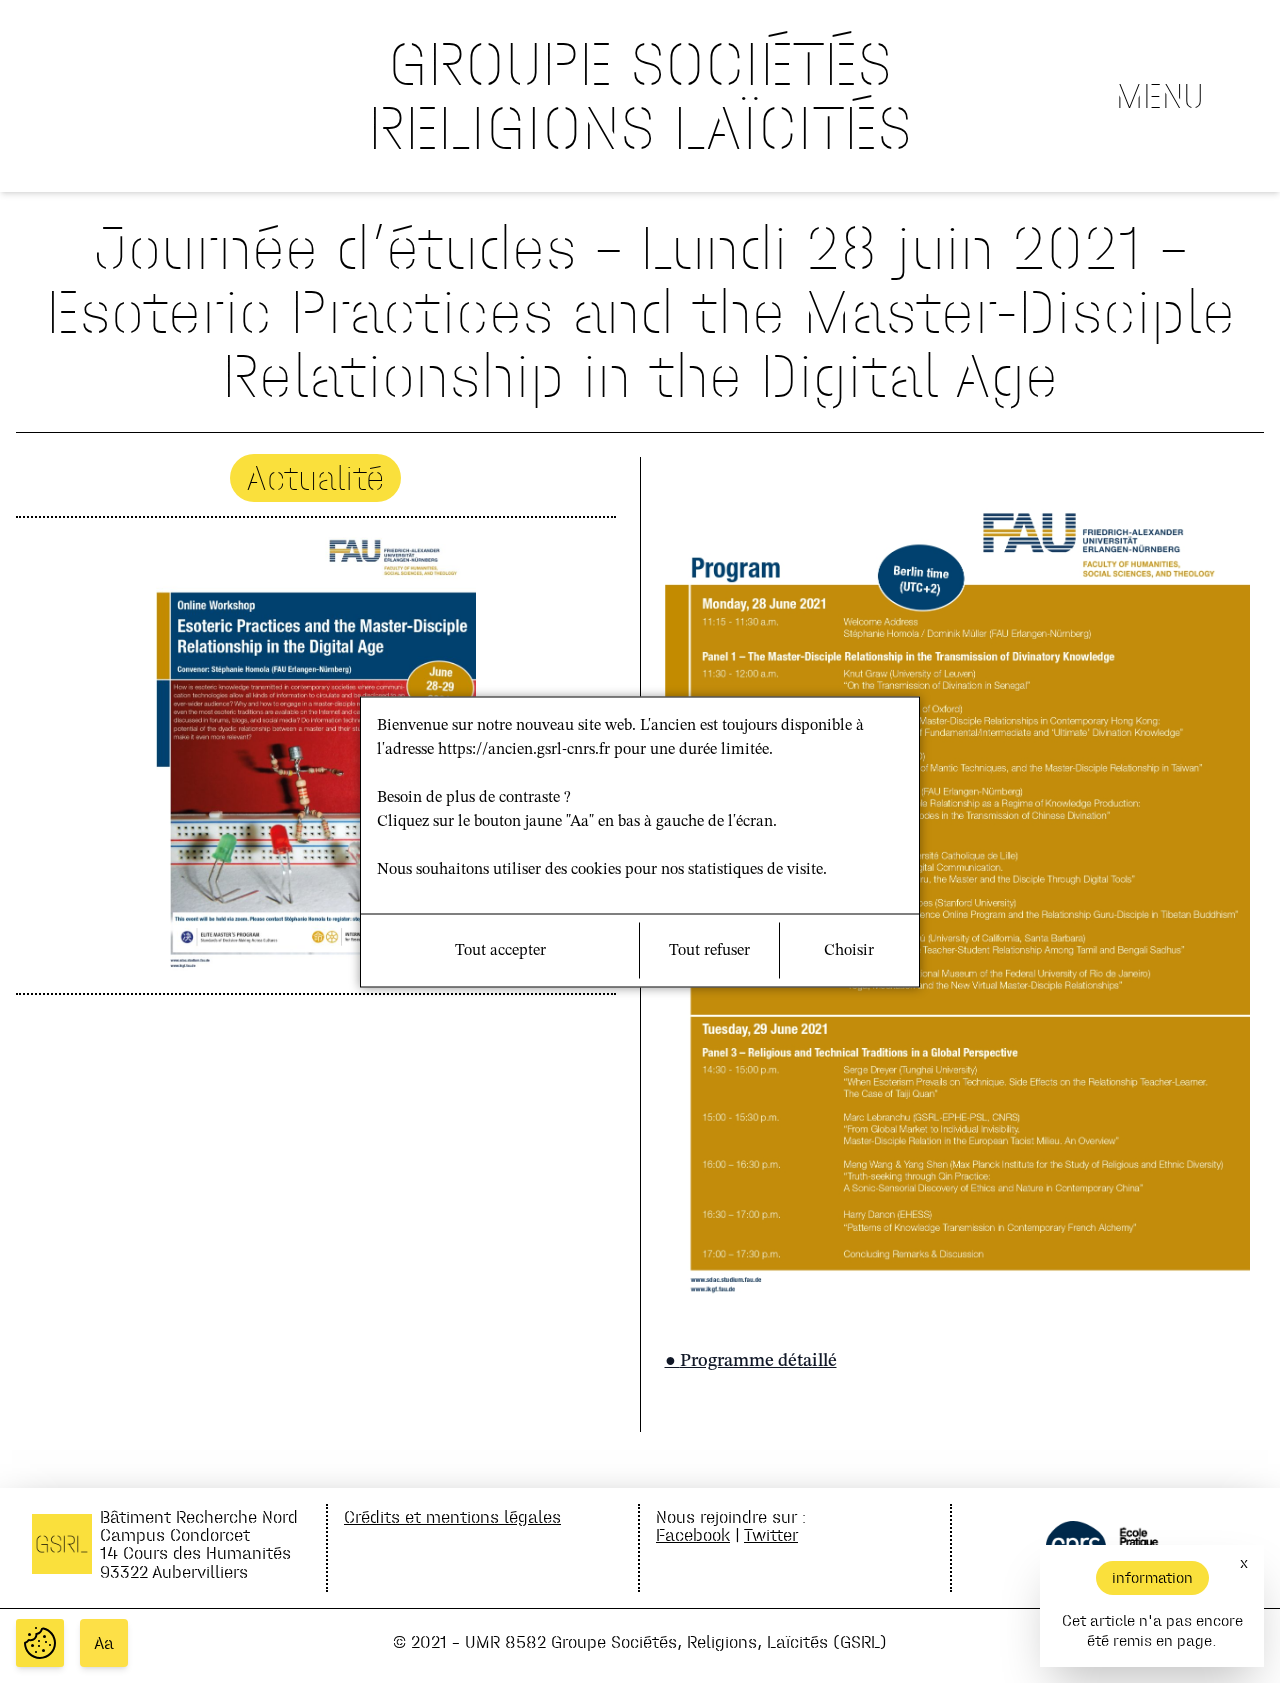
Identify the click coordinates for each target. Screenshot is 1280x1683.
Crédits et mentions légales (452, 1516)
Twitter (771, 1534)
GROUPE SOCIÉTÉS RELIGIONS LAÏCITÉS (640, 95)
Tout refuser (709, 950)
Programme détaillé (758, 1361)
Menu (1160, 96)
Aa (104, 1643)
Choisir (849, 950)
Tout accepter (500, 950)
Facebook (693, 1534)
